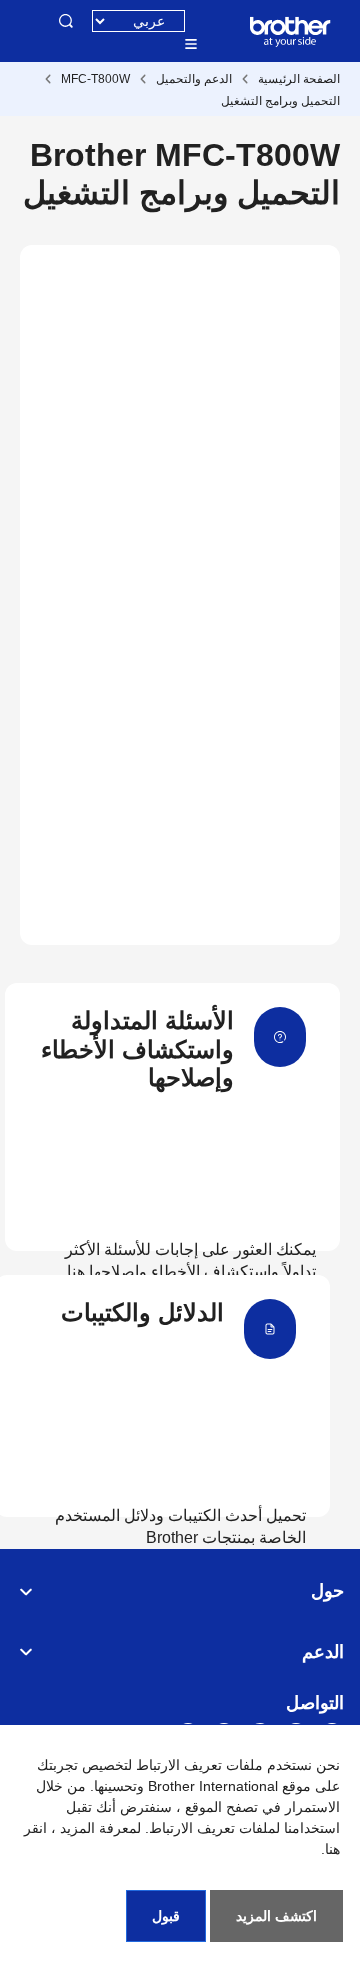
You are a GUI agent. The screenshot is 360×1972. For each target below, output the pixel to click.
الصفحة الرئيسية (299, 79)
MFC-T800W (95, 79)
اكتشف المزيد (276, 1916)
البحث (66, 21)
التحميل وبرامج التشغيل (280, 101)
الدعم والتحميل (194, 79)
